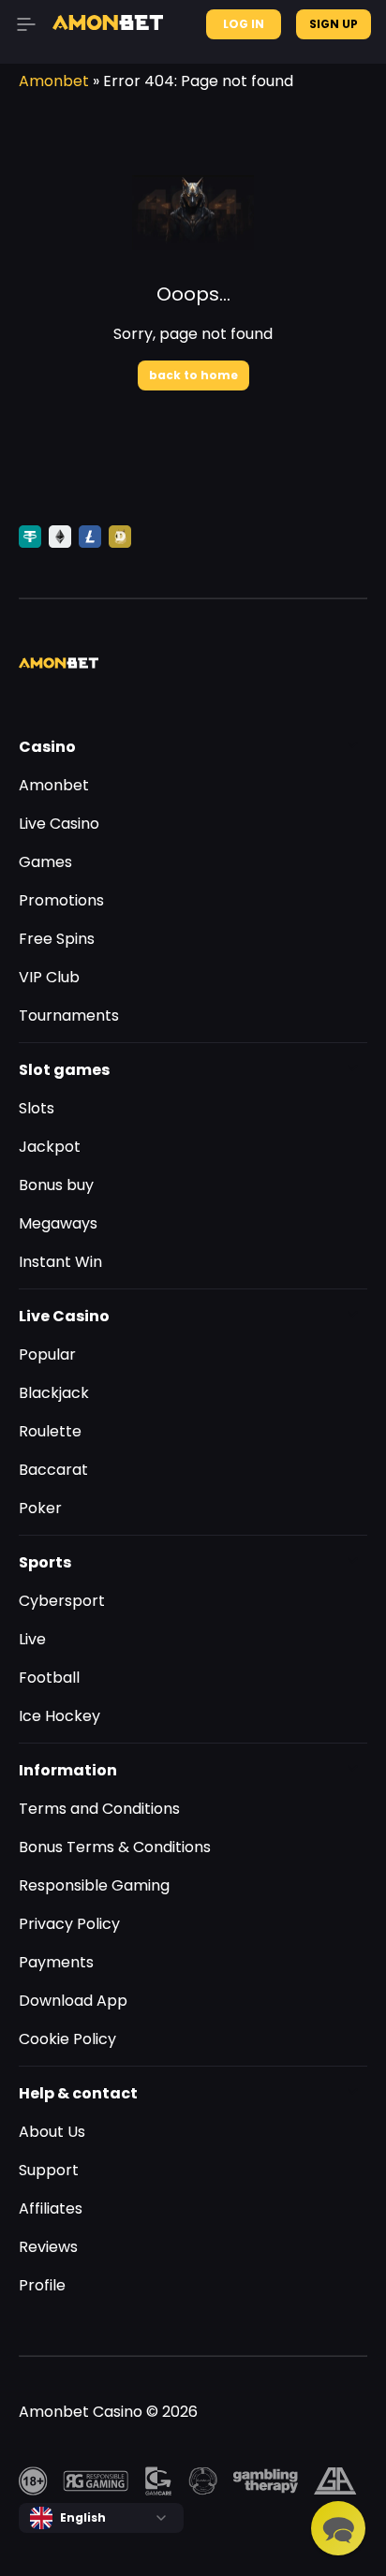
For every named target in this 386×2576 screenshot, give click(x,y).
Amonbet (54, 81)
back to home (193, 375)
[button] (338, 2528)
